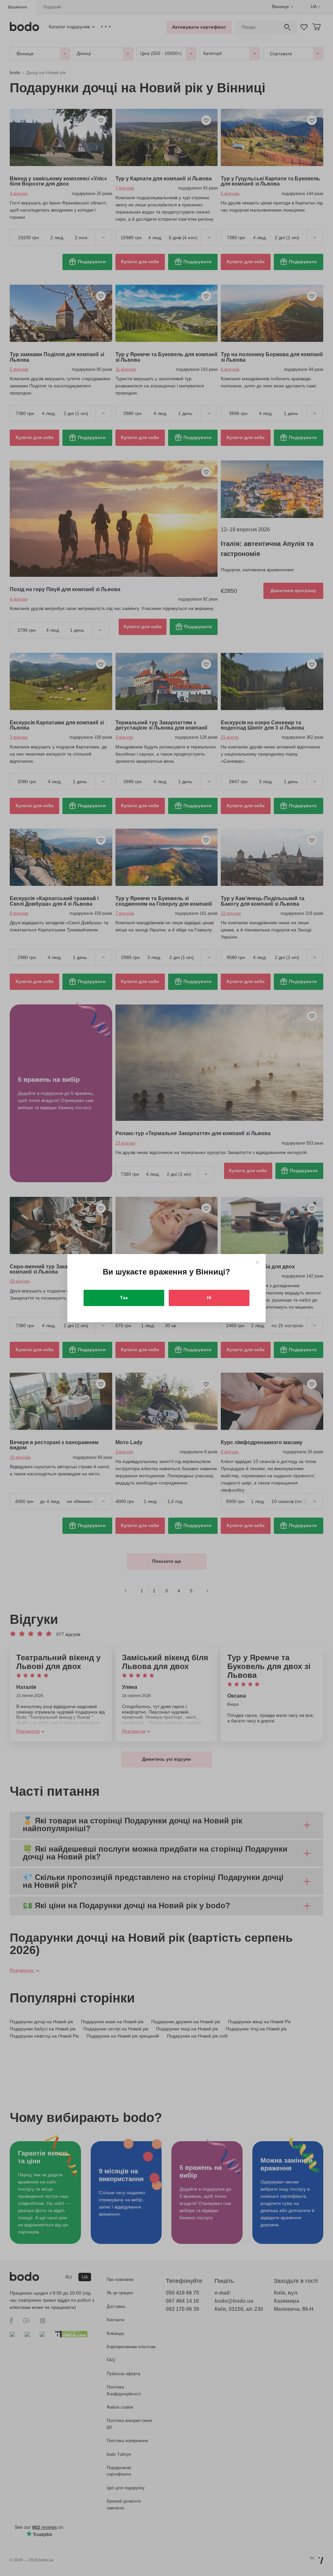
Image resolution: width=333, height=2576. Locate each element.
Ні (209, 1298)
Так (124, 1298)
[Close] (257, 1262)
